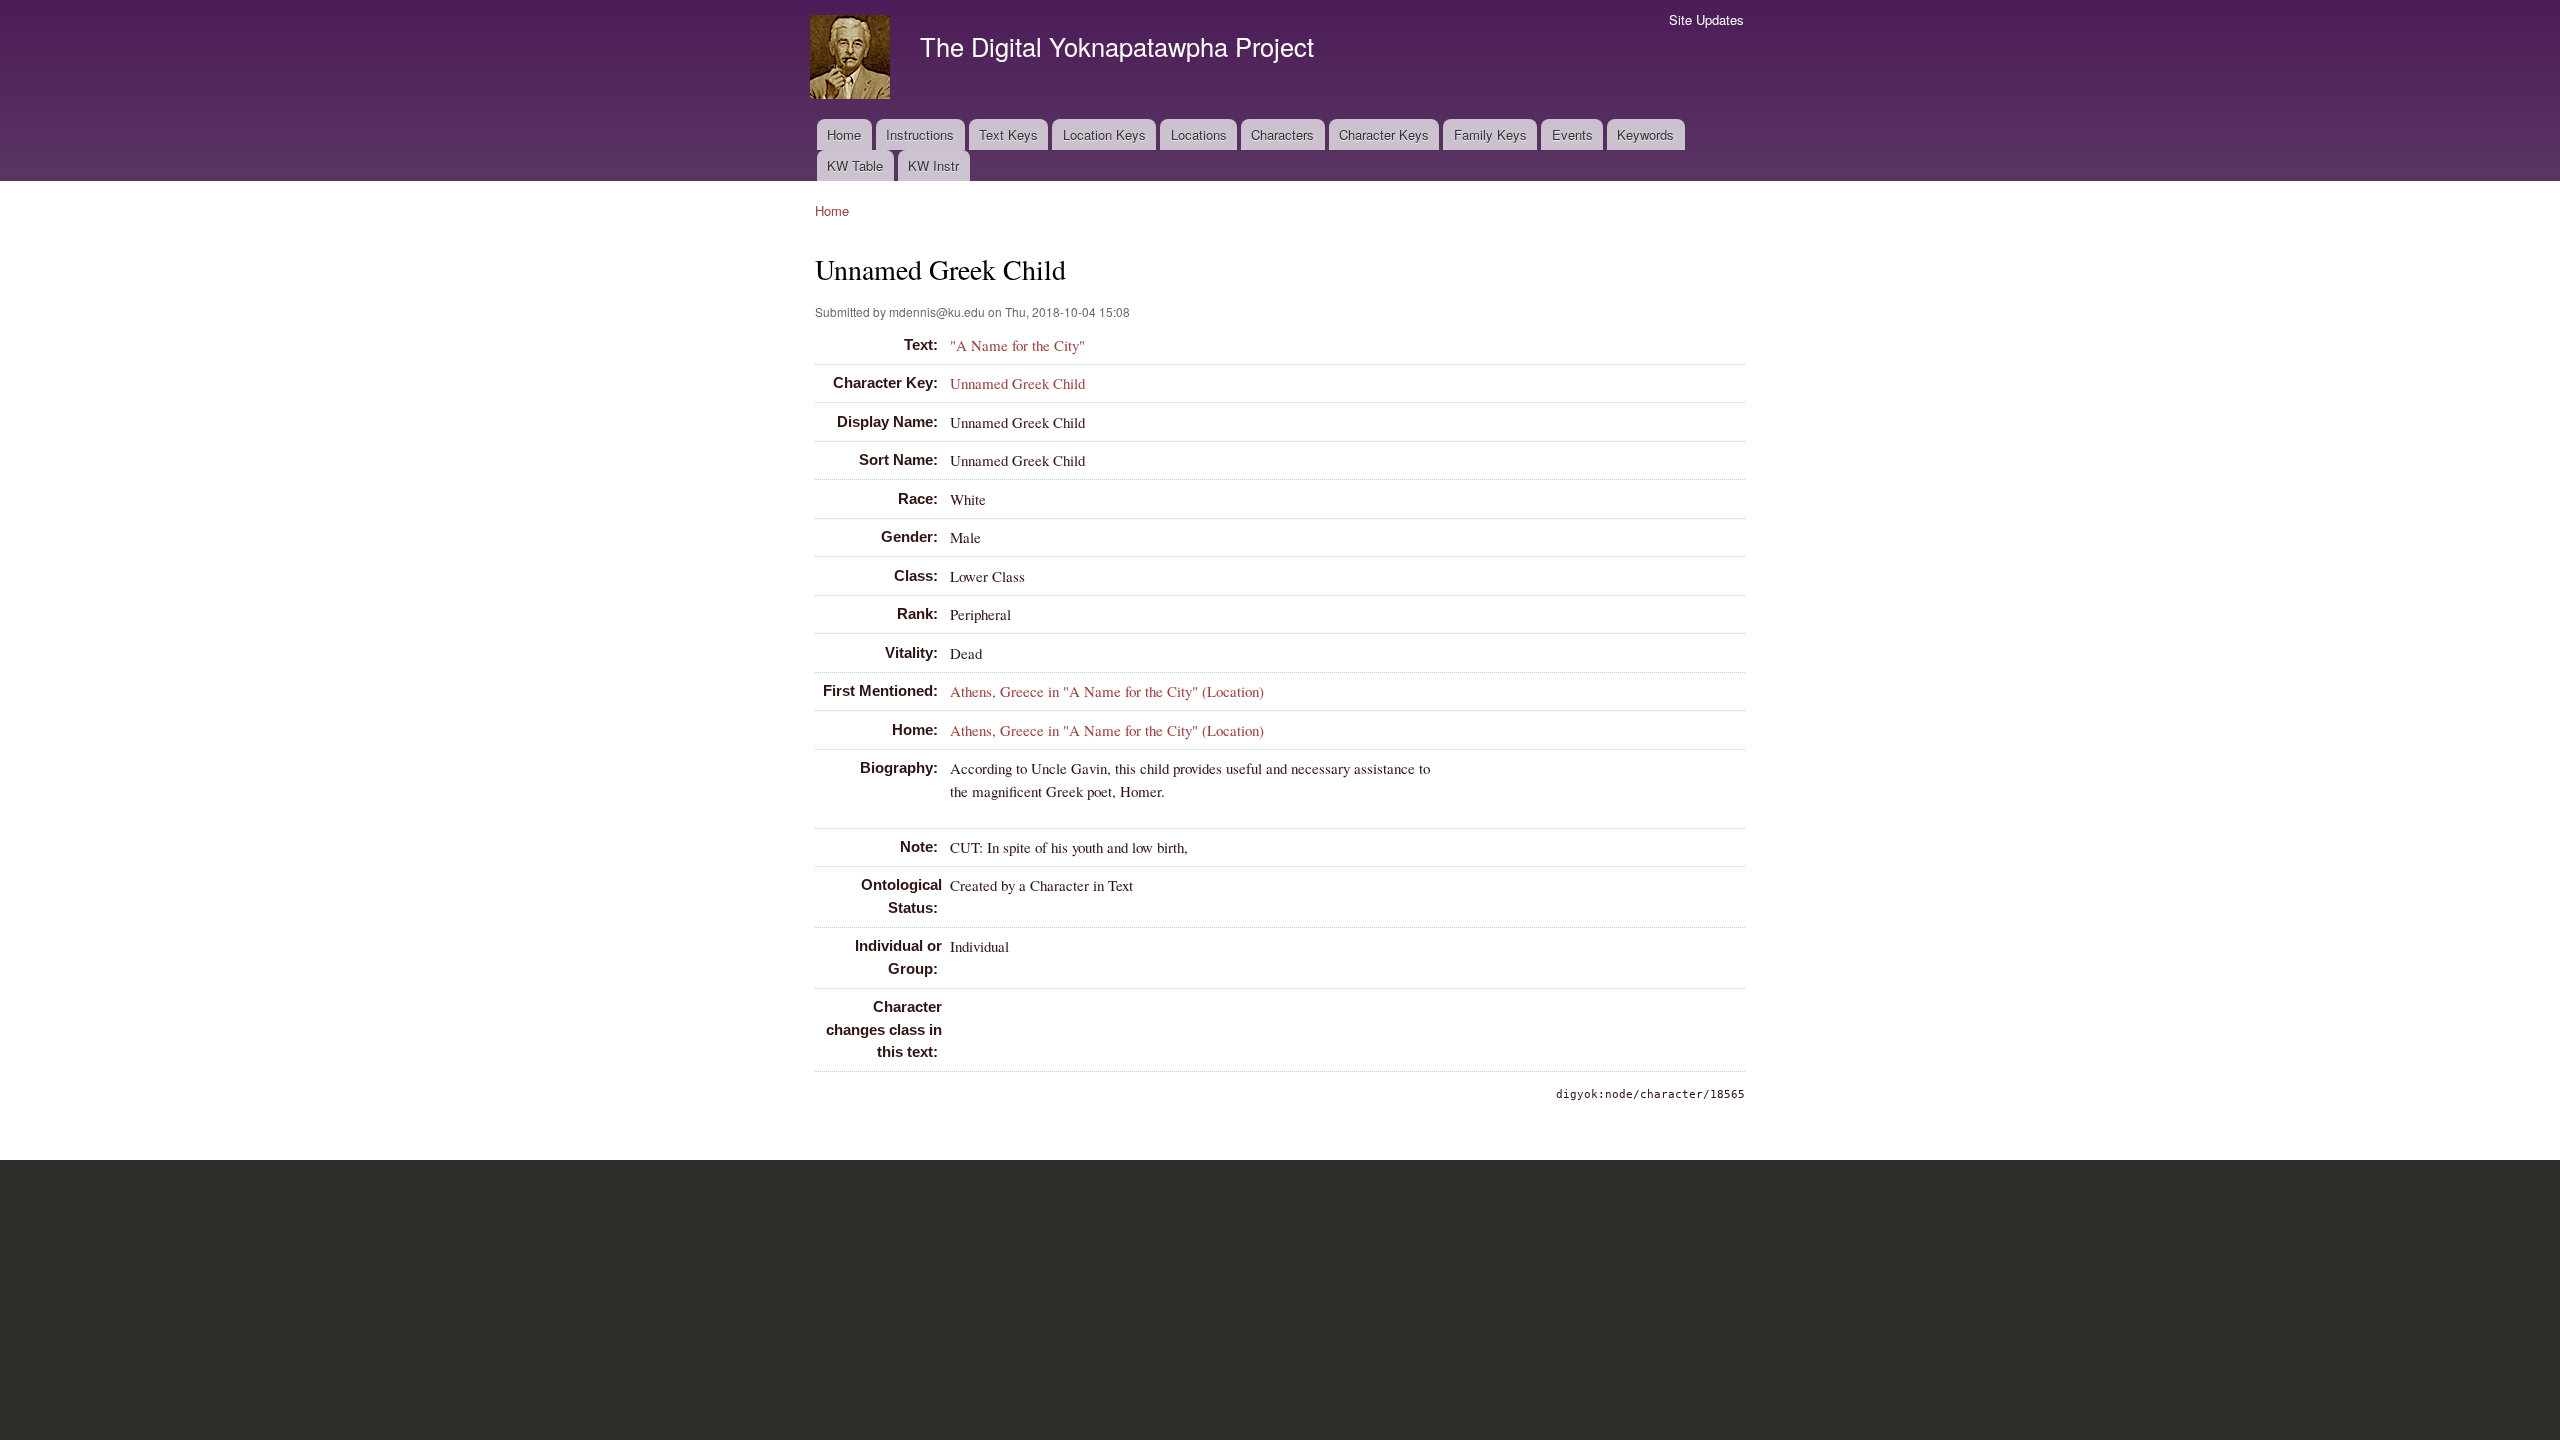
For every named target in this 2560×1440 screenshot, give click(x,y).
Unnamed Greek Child (1017, 383)
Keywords (1645, 134)
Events (1572, 134)
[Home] (852, 59)
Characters (1282, 134)
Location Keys (1104, 134)
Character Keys (1384, 134)
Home (844, 134)
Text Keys (1008, 134)
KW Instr (933, 165)
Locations (1199, 134)
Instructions (920, 134)
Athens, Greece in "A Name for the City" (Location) (1107, 691)
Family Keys (1490, 134)
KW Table (855, 165)
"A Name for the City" (1017, 345)
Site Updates (1706, 19)
